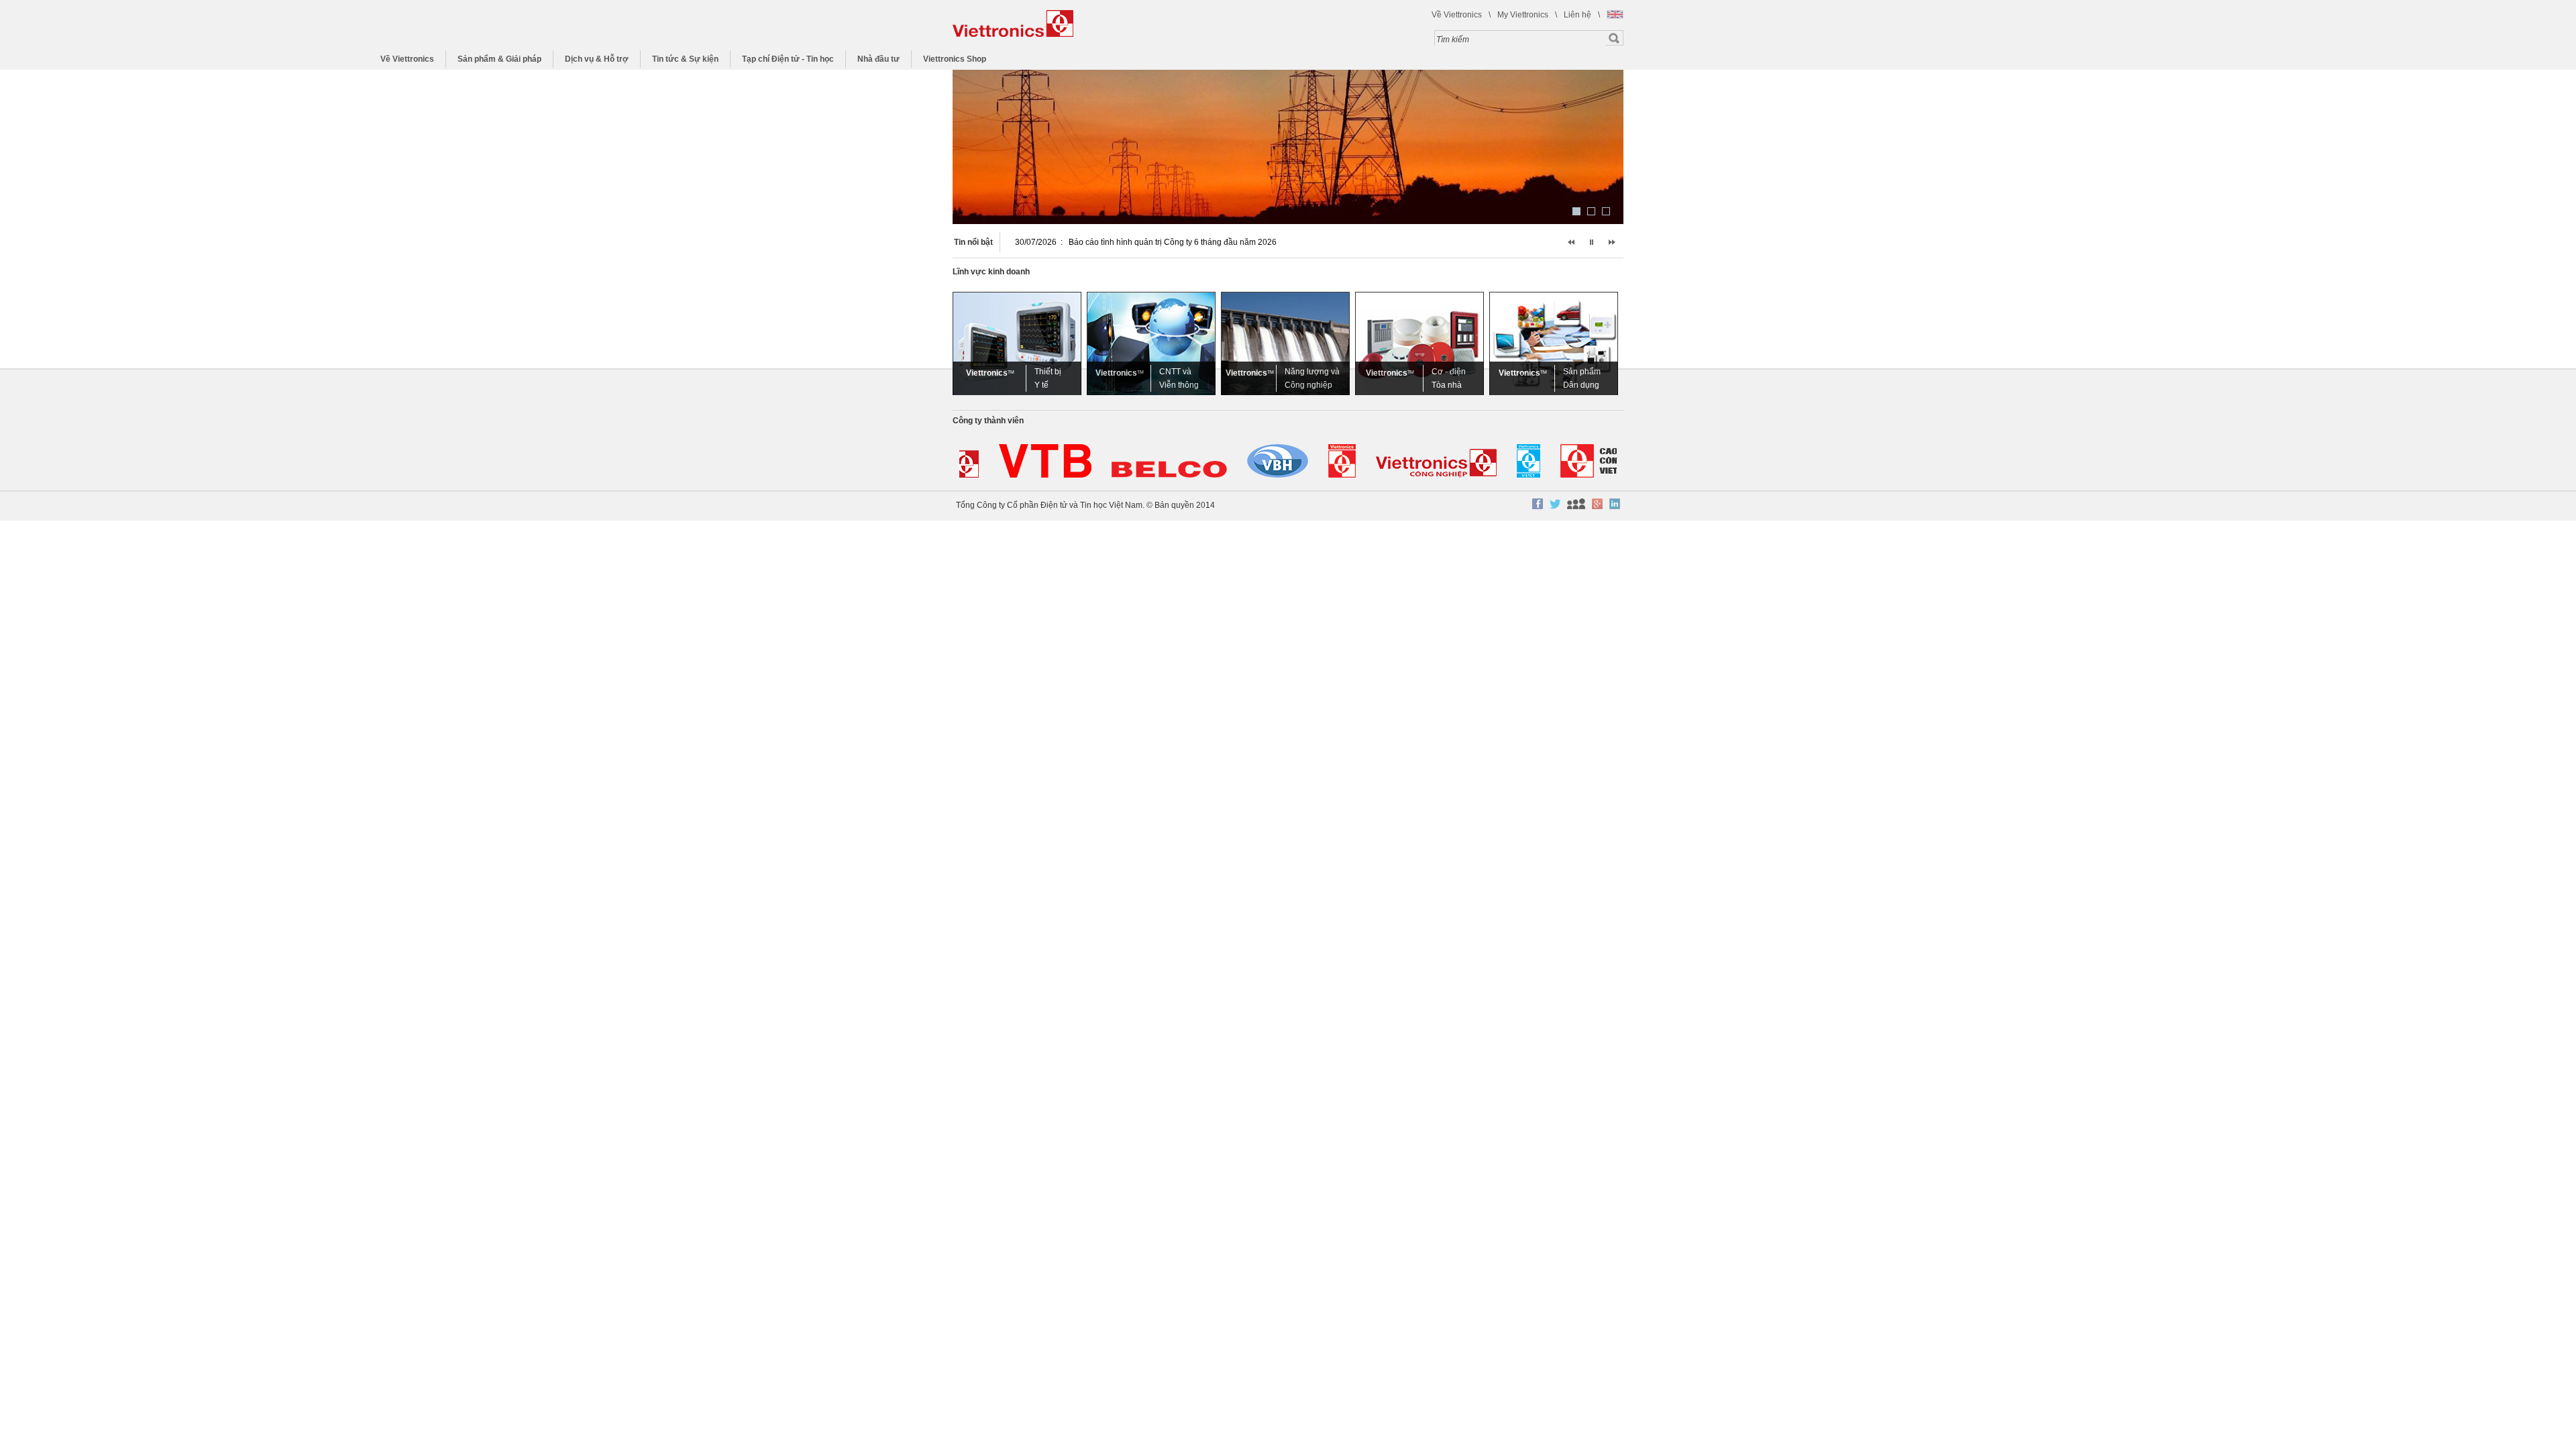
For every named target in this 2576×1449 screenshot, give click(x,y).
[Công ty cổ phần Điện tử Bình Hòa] (1262, 462)
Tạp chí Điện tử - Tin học (788, 59)
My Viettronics (1523, 15)
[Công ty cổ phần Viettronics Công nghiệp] (1420, 462)
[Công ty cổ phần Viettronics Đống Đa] (1326, 462)
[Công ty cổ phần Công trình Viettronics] (1512, 462)
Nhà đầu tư (878, 59)
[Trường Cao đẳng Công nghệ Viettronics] (1592, 462)
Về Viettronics (1457, 15)
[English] (1615, 14)
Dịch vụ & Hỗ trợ (597, 59)
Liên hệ (1577, 15)
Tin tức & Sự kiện (685, 59)
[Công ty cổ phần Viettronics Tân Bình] (1029, 462)
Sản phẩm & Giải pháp (499, 59)
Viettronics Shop (955, 59)
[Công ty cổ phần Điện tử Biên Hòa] (1153, 462)
